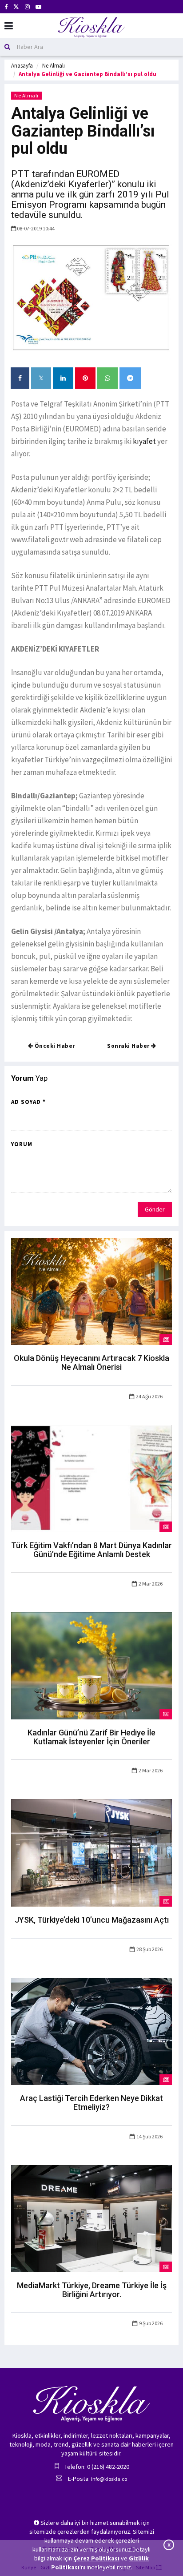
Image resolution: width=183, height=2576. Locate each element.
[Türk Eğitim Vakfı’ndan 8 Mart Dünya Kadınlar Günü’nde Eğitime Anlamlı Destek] (91, 1478)
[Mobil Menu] (9, 26)
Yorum (22, 1144)
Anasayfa (22, 66)
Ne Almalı (54, 66)
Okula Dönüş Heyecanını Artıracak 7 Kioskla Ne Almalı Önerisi (91, 1362)
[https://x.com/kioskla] (16, 7)
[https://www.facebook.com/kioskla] (6, 7)
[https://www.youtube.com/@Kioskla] (38, 7)
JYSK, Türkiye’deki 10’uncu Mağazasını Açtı (92, 1920)
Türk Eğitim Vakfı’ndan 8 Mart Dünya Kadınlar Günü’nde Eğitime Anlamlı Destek (91, 1550)
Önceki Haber (54, 1046)
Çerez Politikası (96, 2558)
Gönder (155, 1209)
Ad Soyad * (28, 1102)
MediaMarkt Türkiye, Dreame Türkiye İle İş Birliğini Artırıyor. (92, 2290)
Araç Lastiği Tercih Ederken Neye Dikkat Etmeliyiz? (91, 2103)
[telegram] (130, 378)
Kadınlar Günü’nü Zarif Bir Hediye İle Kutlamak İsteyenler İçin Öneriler (91, 1737)
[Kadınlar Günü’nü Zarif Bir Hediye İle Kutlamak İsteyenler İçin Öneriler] (91, 1665)
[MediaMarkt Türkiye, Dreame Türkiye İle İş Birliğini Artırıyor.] (91, 2218)
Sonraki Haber (129, 1046)
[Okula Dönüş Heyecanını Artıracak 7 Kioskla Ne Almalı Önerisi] (91, 1291)
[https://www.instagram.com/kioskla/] (27, 7)
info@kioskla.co (109, 2479)
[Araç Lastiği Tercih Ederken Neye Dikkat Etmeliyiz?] (91, 2031)
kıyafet (144, 441)
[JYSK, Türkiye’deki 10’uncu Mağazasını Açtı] (91, 1852)
